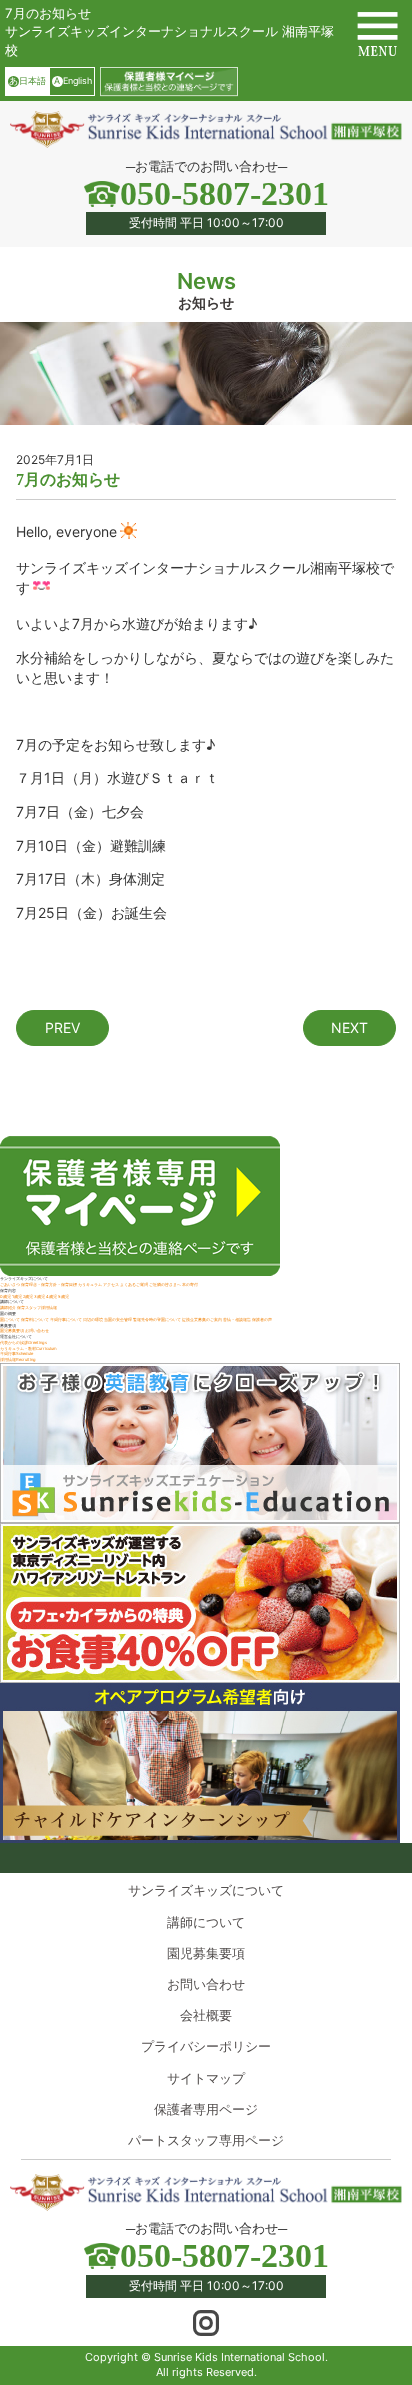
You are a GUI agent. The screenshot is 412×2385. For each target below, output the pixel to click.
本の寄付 (190, 1284)
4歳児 (51, 1296)
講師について (206, 1922)
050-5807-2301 (224, 193)
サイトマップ (206, 2078)
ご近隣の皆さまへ (165, 1284)
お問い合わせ (37, 1330)
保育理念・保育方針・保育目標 (49, 1284)
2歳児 (28, 1296)
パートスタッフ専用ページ (206, 2140)
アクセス (111, 1284)
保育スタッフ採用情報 (37, 1307)
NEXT (349, 1027)
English (72, 80)
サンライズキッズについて (206, 1890)
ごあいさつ (10, 1284)
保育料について (35, 1319)
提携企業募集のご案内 (202, 1319)
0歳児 (5, 1296)
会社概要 (206, 2015)
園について (10, 1319)
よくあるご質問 (134, 1284)
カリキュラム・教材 (28, 1348)
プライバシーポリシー (206, 2046)
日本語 (27, 80)
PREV (62, 1027)
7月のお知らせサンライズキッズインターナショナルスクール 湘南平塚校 (169, 31)
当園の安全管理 (118, 1319)
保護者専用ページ (206, 2109)
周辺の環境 (93, 1319)
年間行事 (16, 1353)
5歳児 (63, 1296)
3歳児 (39, 1296)
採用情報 (18, 1359)
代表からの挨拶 (23, 1342)
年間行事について (66, 1319)
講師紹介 (8, 1307)
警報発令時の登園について (157, 1319)
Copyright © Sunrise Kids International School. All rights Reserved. (206, 2364)
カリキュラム (90, 1284)
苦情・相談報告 (237, 1319)
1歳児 (17, 1296)
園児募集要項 (12, 1330)
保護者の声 (262, 1319)
